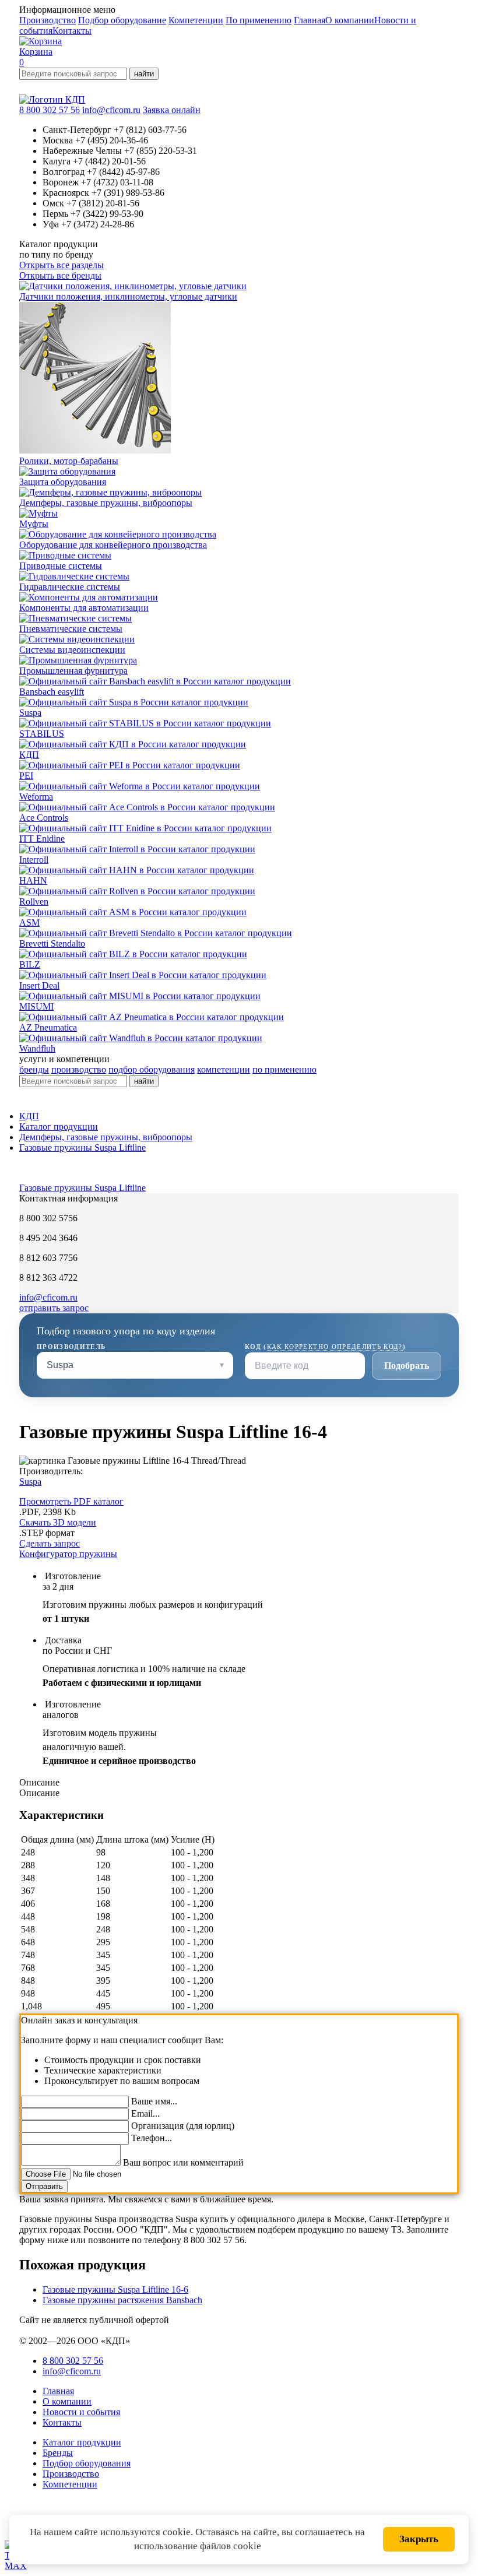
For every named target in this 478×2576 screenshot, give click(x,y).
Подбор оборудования (87, 2463)
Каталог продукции (59, 1127)
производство (79, 1069)
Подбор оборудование (122, 20)
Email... (145, 2113)
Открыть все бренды (60, 275)
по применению (284, 1069)
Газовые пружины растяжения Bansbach (122, 2300)
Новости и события (81, 2412)
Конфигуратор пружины (68, 1554)
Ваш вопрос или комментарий (183, 2162)
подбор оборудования (152, 1069)
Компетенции (196, 20)
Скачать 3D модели (58, 1522)
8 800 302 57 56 (50, 110)
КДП (29, 1116)
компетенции (224, 1069)
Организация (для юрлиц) (183, 2126)
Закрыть (419, 2539)
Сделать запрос (50, 1543)
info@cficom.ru (111, 110)
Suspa (30, 1482)
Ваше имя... (154, 2101)
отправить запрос (54, 1308)
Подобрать (407, 1366)
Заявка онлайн (172, 110)
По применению (259, 20)
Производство (48, 20)
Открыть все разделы (61, 265)
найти (144, 74)
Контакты (72, 31)
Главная (310, 20)
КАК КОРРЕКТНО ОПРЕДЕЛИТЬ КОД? (335, 1347)
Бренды (58, 2453)
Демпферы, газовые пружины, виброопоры (106, 1137)
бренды (34, 1069)
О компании (350, 20)
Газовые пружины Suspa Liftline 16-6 (115, 2289)
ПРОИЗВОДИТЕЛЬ (71, 1347)
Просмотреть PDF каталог (71, 1501)
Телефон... (152, 2138)
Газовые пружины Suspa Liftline (82, 1148)
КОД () (325, 1347)
